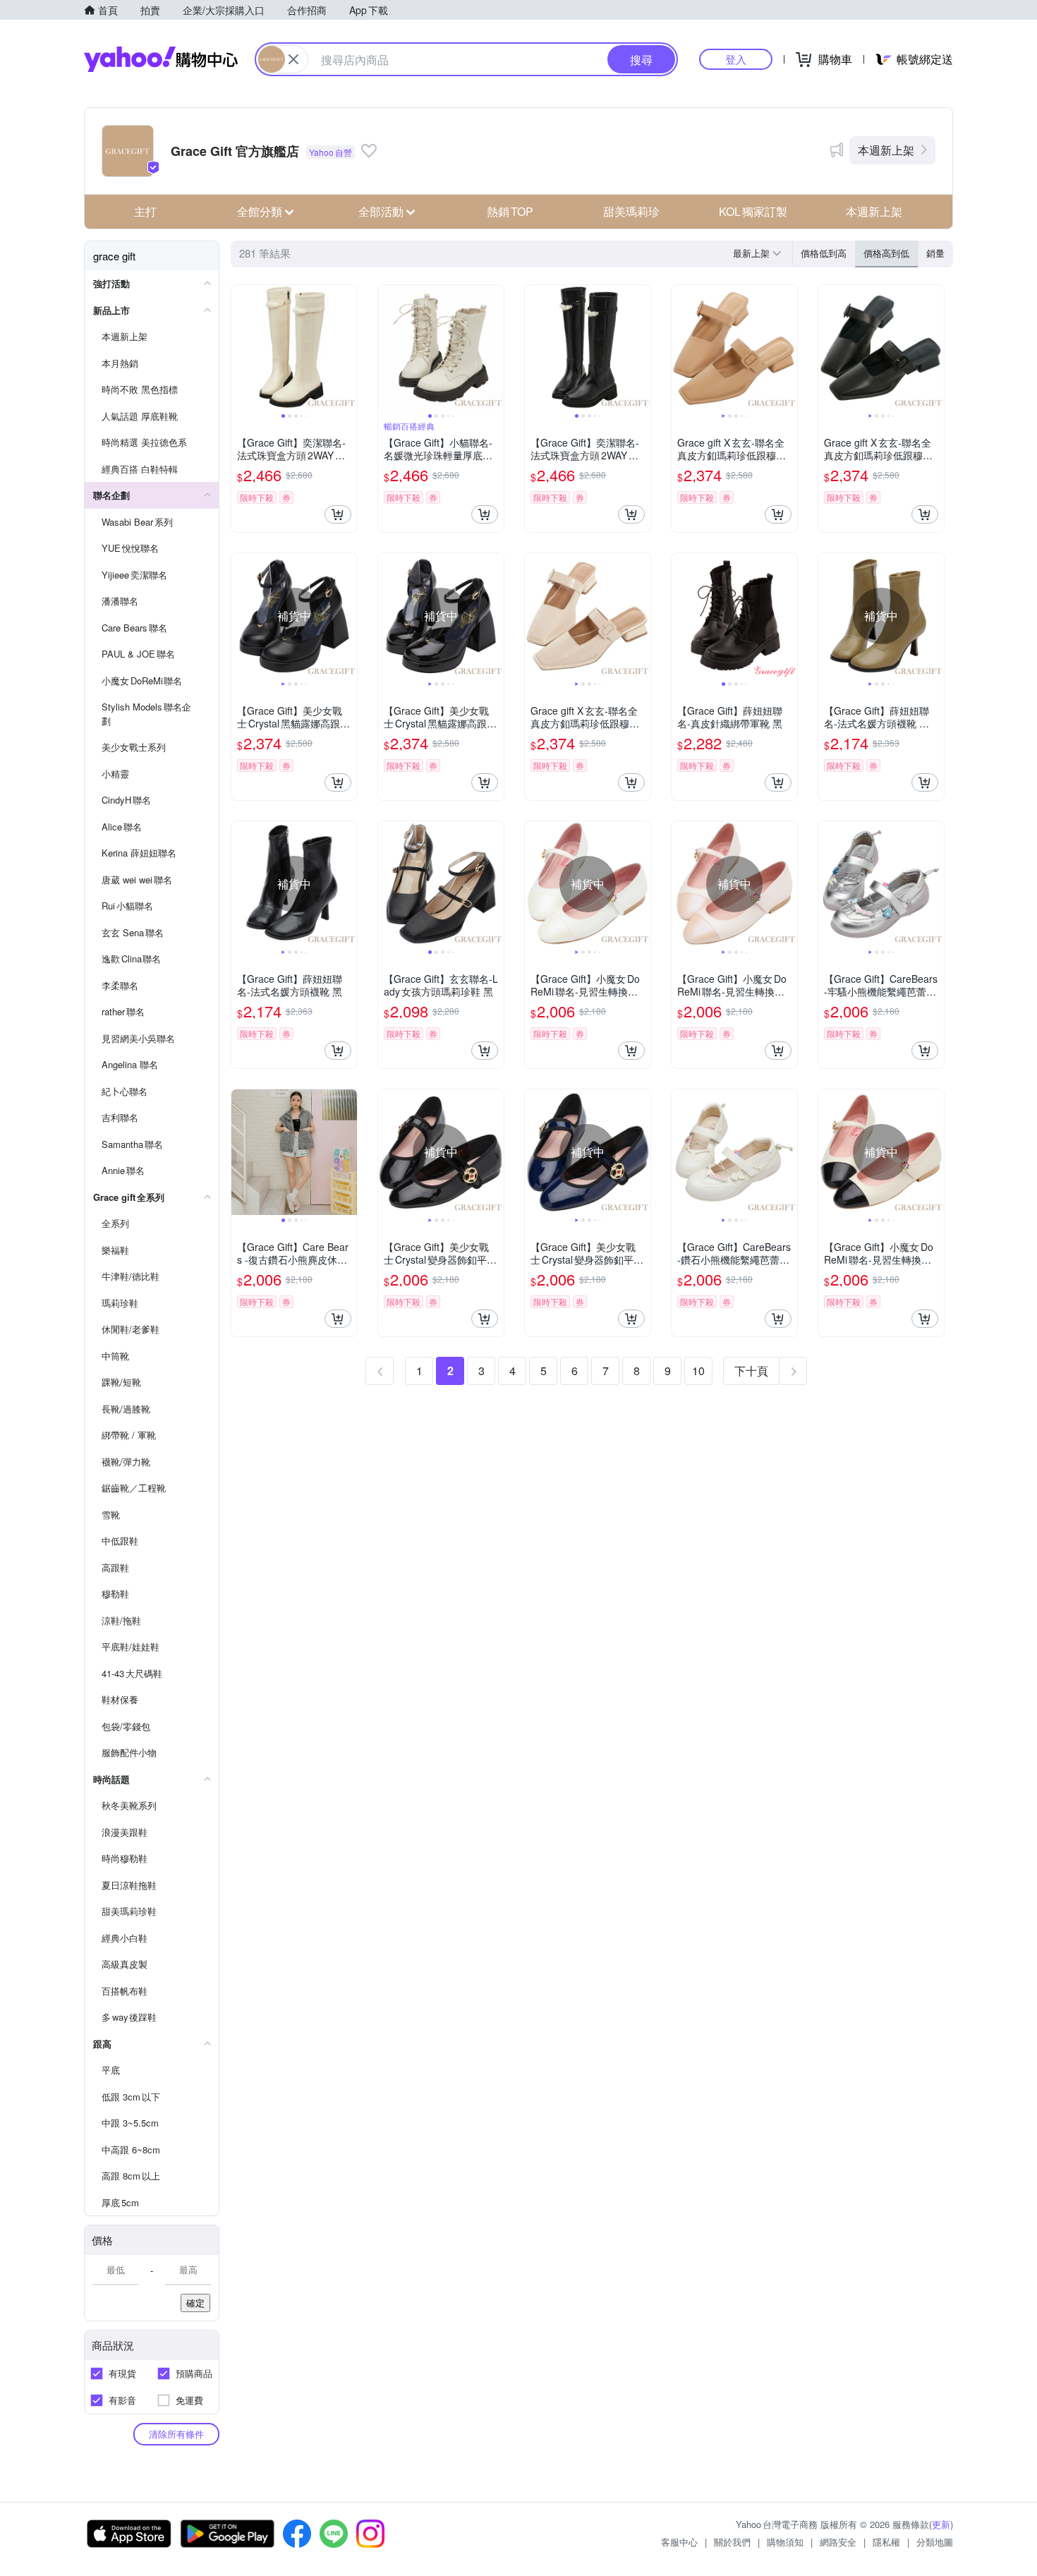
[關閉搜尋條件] (293, 59)
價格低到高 (824, 253)
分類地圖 (935, 2542)
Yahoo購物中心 (161, 59)
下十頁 (751, 1371)
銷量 (935, 253)
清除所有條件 (176, 2434)
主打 (145, 211)
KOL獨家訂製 (753, 211)
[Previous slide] (241, 348)
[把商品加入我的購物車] (338, 514)
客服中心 (679, 2542)
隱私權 (886, 2542)
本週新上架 (886, 150)
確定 (195, 2303)
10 (698, 1371)
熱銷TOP (510, 211)
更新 (941, 2524)
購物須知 (785, 2542)
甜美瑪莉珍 (631, 211)
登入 (736, 59)
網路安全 (838, 2542)
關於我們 (732, 2542)
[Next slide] (348, 348)
